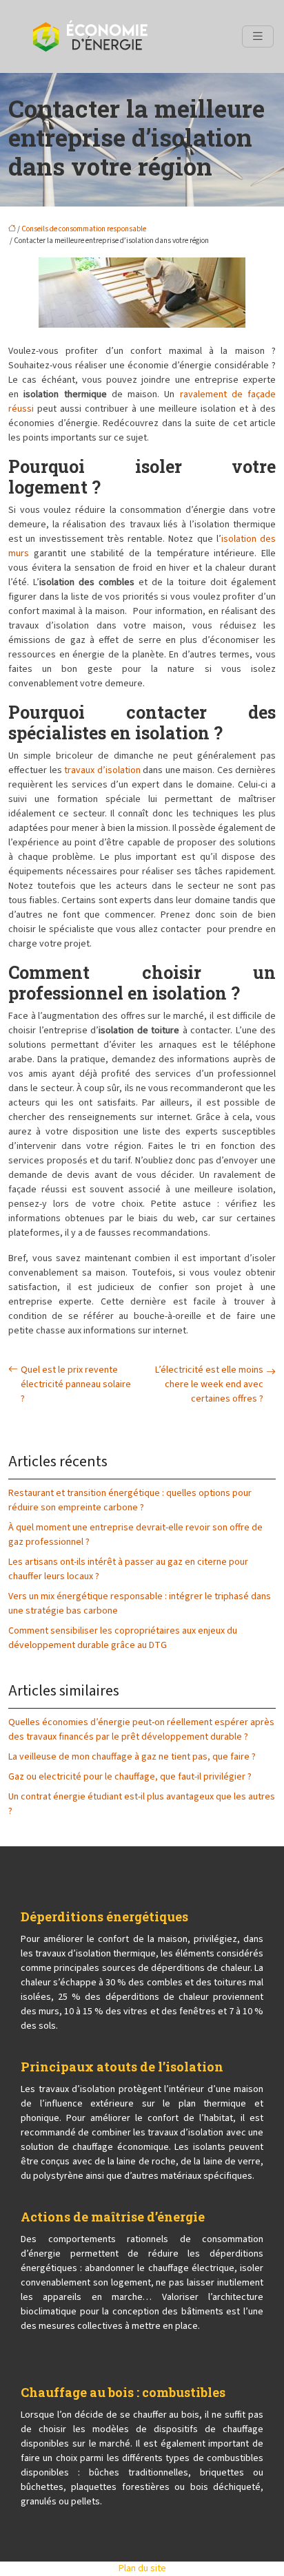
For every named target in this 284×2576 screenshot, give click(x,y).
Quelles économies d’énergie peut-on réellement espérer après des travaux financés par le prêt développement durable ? (141, 1730)
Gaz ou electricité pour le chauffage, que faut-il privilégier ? (130, 1777)
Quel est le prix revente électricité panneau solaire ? (76, 1384)
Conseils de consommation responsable (84, 229)
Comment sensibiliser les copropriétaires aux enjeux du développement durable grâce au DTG (123, 1638)
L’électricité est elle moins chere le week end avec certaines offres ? (209, 1384)
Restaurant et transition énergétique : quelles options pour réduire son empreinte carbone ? (130, 1500)
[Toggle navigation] (258, 36)
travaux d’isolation (102, 770)
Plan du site (142, 2568)
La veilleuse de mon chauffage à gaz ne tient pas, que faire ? (132, 1757)
